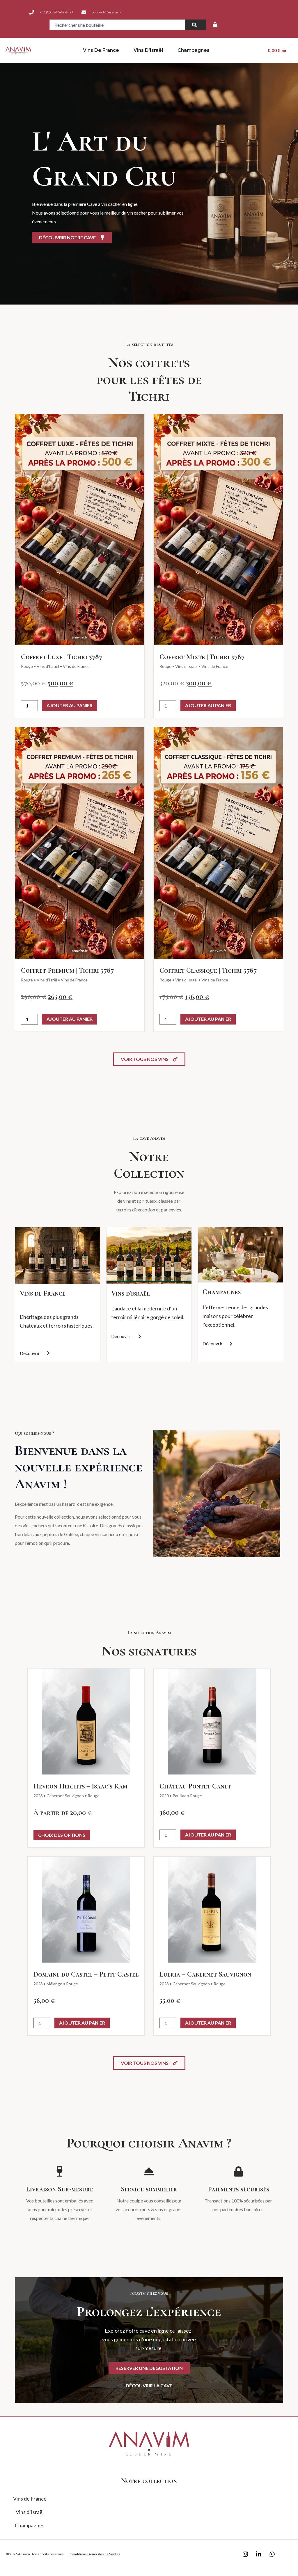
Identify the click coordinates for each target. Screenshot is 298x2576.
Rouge (27, 666)
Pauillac (179, 1796)
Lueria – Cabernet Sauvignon (205, 1974)
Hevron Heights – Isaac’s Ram (80, 1786)
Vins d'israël (131, 1293)
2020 (164, 1796)
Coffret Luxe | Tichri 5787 (62, 657)
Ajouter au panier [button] (70, 705)
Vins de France (101, 50)
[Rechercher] (196, 25)
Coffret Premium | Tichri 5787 (67, 971)
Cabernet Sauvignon (65, 1796)
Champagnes (194, 50)
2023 (38, 1796)
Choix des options (62, 1835)
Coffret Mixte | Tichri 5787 (202, 657)
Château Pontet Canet (195, 1786)
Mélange (54, 1984)
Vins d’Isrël (47, 980)
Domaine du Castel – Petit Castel (86, 1974)
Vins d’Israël (148, 50)
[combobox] (117, 25)
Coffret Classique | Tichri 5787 (208, 971)
